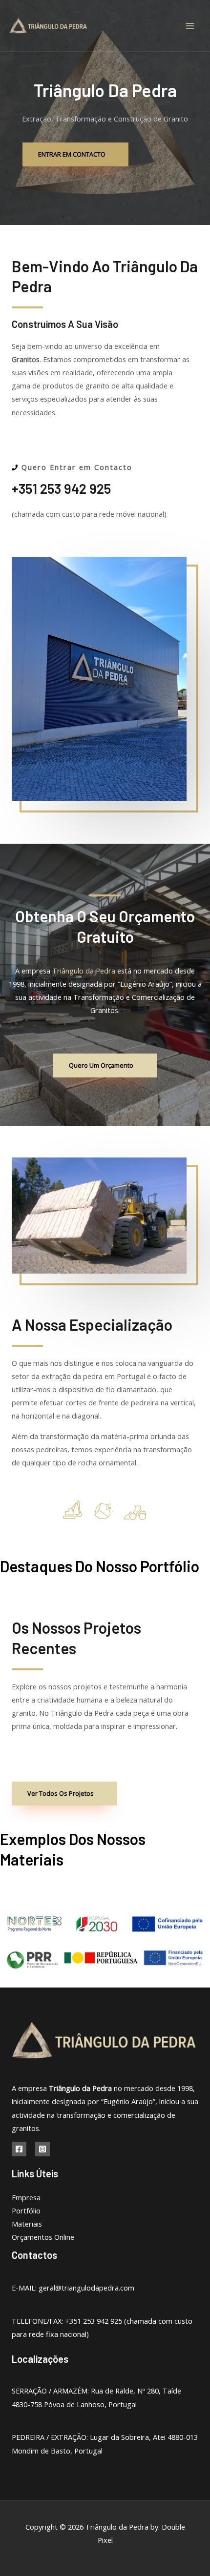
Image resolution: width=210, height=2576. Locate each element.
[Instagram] (42, 2149)
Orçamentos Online (43, 2237)
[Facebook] (19, 2149)
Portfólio (26, 2211)
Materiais (27, 2224)
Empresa (26, 2197)
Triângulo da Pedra (84, 971)
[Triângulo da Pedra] (49, 26)
